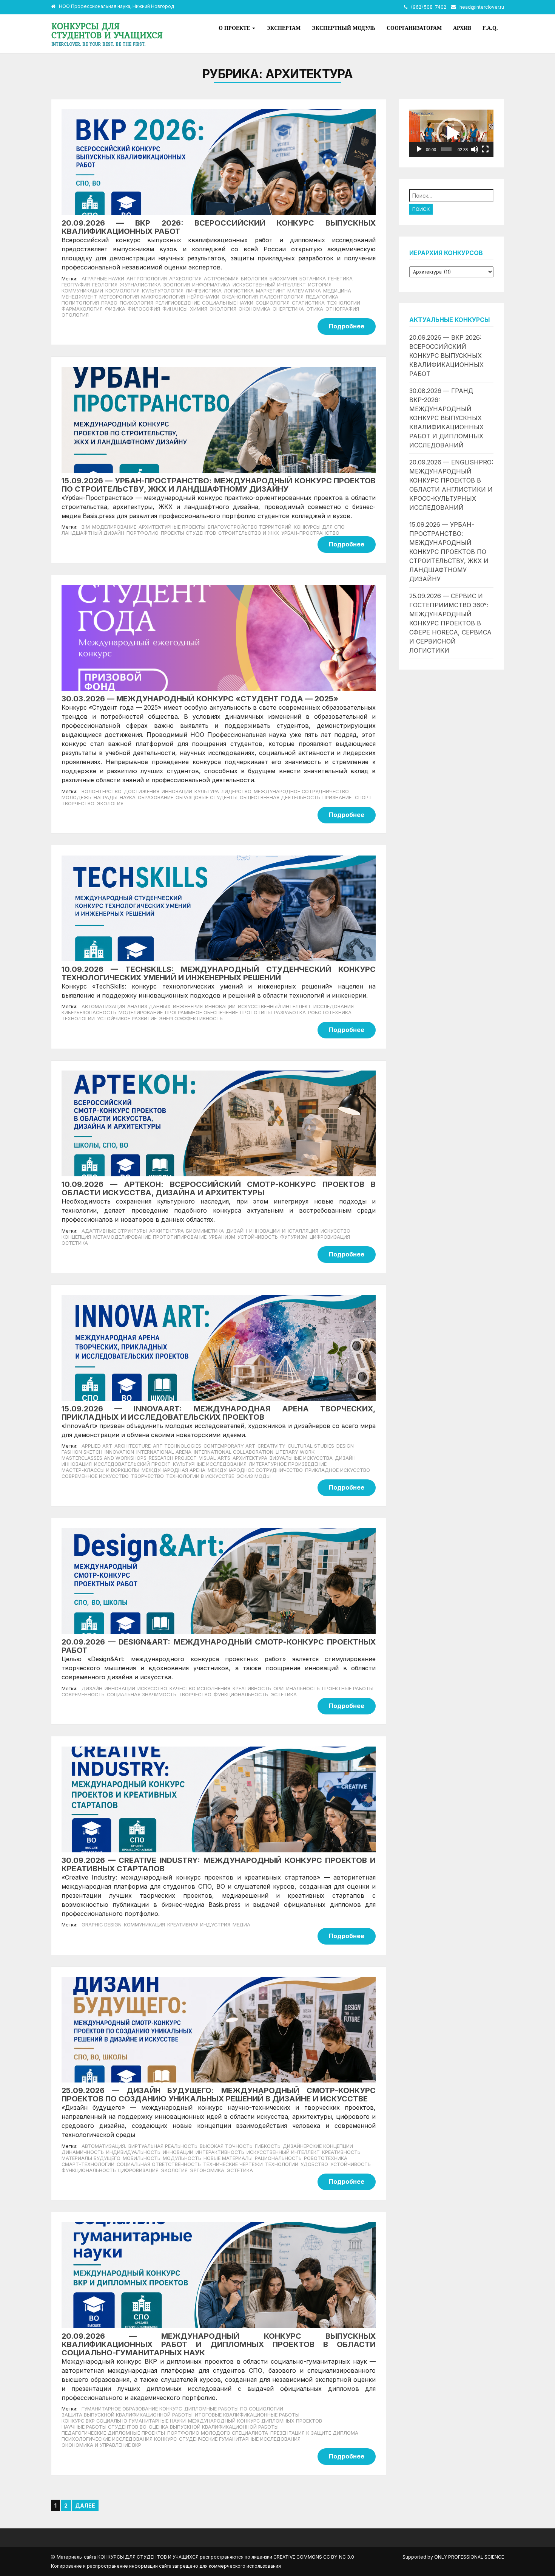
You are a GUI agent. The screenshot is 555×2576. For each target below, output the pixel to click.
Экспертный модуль (344, 28)
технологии (78, 1019)
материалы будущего (91, 2158)
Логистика (239, 291)
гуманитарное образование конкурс (132, 2409)
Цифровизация (330, 1237)
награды (106, 798)
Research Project (173, 1458)
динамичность (83, 2152)
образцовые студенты (207, 798)
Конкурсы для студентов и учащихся (107, 30)
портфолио (143, 533)
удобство (314, 2164)
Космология (123, 291)
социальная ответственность (159, 2164)
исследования (334, 1006)
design (345, 1446)
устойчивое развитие (127, 1019)
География (76, 285)
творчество (78, 804)
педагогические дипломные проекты (113, 2433)
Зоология (177, 285)
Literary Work (295, 1452)
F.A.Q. (490, 28)
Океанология (240, 297)
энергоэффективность (191, 1019)
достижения (142, 791)
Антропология (147, 279)
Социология (273, 303)
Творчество (147, 1476)
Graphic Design (102, 1925)
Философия (144, 309)
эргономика (207, 2170)
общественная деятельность (280, 798)
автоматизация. (104, 2146)
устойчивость (351, 2164)
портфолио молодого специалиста (218, 2433)
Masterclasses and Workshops (104, 1458)
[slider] (446, 149)
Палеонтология (282, 297)
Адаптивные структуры (114, 1231)
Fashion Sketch (82, 1452)
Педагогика (322, 297)
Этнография (342, 309)
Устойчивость (258, 1237)
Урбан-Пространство (310, 533)
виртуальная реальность (163, 2146)
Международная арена (173, 1470)
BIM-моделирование (109, 527)
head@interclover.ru (482, 7)
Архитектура (166, 1231)
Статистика (308, 303)
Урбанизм (222, 1237)
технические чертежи (233, 2164)
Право (109, 303)
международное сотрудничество (301, 791)
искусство (152, 1689)
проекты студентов (188, 533)
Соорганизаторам (414, 28)
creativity (271, 1446)
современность (83, 1695)
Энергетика (288, 309)
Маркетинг (271, 291)
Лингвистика (204, 291)
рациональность (278, 2158)
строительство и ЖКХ (249, 533)
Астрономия (221, 279)
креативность (252, 1689)
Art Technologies (177, 1446)
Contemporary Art (229, 1446)
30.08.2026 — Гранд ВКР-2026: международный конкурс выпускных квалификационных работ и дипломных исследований (446, 418)
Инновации (220, 1006)
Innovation (119, 1452)
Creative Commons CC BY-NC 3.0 (314, 2557)
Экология (223, 309)
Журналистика (140, 285)
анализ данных (149, 1006)
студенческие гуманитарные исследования (240, 2439)
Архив (462, 28)
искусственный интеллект (274, 1006)
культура (207, 791)
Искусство (335, 1231)
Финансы (175, 309)
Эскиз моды (254, 1476)
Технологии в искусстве (200, 1476)
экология (110, 804)
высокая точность (226, 2146)
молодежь (76, 798)
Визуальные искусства (301, 1458)
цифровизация (138, 2170)
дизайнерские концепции (318, 2146)
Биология (254, 279)
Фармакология (82, 309)
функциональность (241, 1695)
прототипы (256, 1013)
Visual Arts (215, 1458)
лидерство (236, 791)
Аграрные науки (103, 279)
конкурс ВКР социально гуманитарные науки (124, 2421)
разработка (290, 1013)
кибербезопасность (89, 1013)
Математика (304, 291)
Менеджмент (79, 297)
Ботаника (313, 279)
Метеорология (119, 297)
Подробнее (347, 326)
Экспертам (284, 28)
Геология (105, 285)
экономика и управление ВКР (101, 2445)
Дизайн (237, 1231)
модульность (182, 2158)
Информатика (211, 285)
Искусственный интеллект (269, 285)
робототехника (330, 1013)
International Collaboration (234, 1452)
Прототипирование (180, 1237)
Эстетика (75, 1243)
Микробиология (163, 297)
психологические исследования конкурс (119, 2439)
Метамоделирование (122, 1237)
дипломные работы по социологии (234, 2409)
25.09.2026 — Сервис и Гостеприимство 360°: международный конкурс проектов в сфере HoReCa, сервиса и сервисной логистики (450, 623)
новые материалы (228, 2158)
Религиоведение (178, 303)
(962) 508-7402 (429, 7)
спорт (363, 798)
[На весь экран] (485, 149)
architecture (133, 1446)
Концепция (76, 1237)
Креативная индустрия (199, 1925)
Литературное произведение (288, 1464)
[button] (452, 133)
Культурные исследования (210, 1464)
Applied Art (97, 1446)
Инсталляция (300, 1231)
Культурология (163, 291)
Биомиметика (205, 1231)
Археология (185, 279)
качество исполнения (200, 1689)
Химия (199, 309)
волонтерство (102, 791)
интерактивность (220, 2152)
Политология (80, 303)
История (320, 285)
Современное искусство (95, 1476)
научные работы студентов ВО (104, 2427)
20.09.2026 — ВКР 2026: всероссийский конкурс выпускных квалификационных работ (446, 356)
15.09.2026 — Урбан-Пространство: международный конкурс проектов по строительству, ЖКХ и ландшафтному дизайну (449, 552)
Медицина (337, 291)
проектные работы (348, 1689)
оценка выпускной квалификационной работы (214, 2427)
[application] (451, 133)
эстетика (284, 1695)
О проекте (235, 28)
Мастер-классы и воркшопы (100, 1470)
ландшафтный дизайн (93, 533)
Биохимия (283, 279)
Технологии (344, 303)
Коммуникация (144, 1925)
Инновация (77, 1464)
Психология (136, 303)
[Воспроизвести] (419, 149)
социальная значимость (142, 1695)
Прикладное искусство (338, 1470)
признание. (338, 798)
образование (156, 798)
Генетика (340, 279)
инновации (177, 791)
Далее (85, 2506)
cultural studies (311, 1446)
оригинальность (297, 1689)
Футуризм (294, 1237)
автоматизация (103, 1006)
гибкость (268, 2146)
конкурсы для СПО (319, 527)
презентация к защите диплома (314, 2433)
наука (128, 798)
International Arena (164, 1452)
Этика (315, 309)
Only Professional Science (469, 2557)
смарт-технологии (88, 2164)
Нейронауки (203, 297)
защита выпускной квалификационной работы (127, 2415)
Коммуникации (82, 291)
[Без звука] (475, 149)
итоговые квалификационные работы (247, 2415)
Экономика (254, 309)
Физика (115, 309)
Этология (75, 315)
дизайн (92, 1689)
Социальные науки (228, 303)
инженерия (188, 1006)
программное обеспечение (201, 1013)
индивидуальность (133, 2152)
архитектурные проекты (172, 527)
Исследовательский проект (132, 1464)
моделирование (141, 1013)
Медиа (241, 1925)
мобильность (142, 2158)
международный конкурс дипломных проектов (255, 2421)
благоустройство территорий (250, 527)
